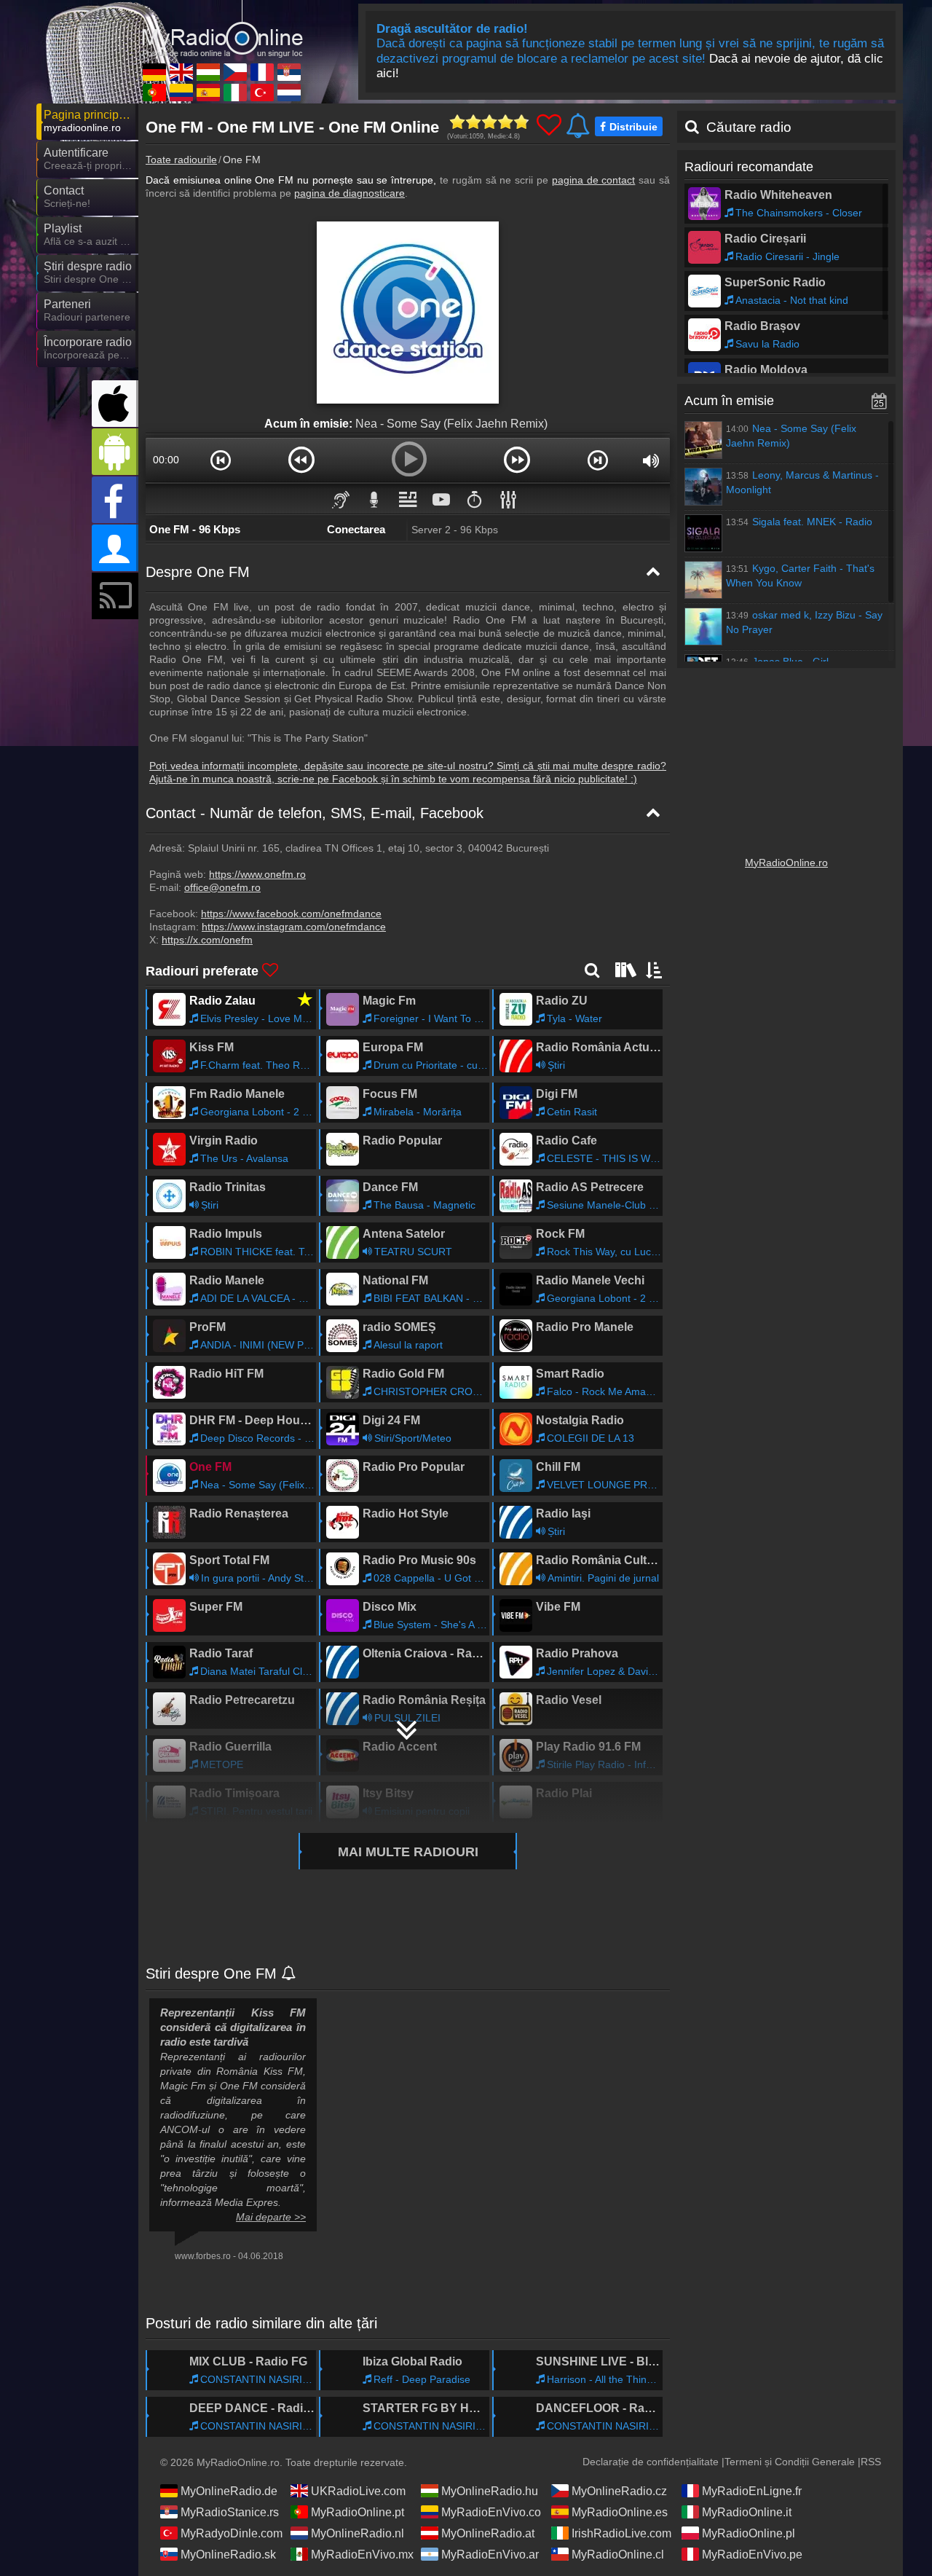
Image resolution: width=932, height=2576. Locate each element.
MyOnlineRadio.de (229, 2491)
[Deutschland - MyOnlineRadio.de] (154, 72)
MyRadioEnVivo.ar (490, 2555)
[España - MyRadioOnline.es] (208, 93)
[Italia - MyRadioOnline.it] (235, 93)
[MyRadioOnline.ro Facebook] (115, 500)
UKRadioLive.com (358, 2491)
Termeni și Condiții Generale (790, 2462)
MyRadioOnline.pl (749, 2533)
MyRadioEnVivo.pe (752, 2555)
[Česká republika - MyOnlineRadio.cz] (235, 72)
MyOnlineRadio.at (488, 2533)
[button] (220, 460)
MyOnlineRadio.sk (228, 2555)
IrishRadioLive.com (621, 2533)
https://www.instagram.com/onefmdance (294, 927)
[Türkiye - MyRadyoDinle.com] (262, 93)
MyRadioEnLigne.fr (752, 2491)
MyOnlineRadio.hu (490, 2491)
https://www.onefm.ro (257, 874)
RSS (871, 2462)
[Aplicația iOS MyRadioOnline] (115, 404)
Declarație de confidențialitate (651, 2462)
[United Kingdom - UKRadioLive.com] (181, 72)
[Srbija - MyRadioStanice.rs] (289, 72)
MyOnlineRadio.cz (619, 2491)
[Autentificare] (115, 548)
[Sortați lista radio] (655, 970)
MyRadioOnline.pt (358, 2512)
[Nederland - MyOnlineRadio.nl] (289, 93)
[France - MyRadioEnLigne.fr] (262, 72)
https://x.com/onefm (207, 940)
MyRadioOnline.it (747, 2512)
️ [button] (475, 499)
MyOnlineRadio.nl (358, 2533)
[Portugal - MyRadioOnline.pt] (154, 93)
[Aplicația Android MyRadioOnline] (115, 452)
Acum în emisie (729, 401)
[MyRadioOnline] (222, 28)
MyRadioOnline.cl (618, 2555)
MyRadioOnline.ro (786, 863)
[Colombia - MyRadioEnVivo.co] (181, 93)
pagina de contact (594, 180)
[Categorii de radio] (624, 970)
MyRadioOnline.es (620, 2512)
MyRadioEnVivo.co (491, 2512)
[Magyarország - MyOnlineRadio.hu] (208, 72)
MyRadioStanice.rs (230, 2512)
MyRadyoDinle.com (232, 2533)
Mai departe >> (271, 2217)
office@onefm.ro (222, 887)
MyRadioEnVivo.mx (362, 2555)
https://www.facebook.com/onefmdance (291, 914)
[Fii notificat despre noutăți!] (289, 1974)
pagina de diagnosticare (349, 193)
